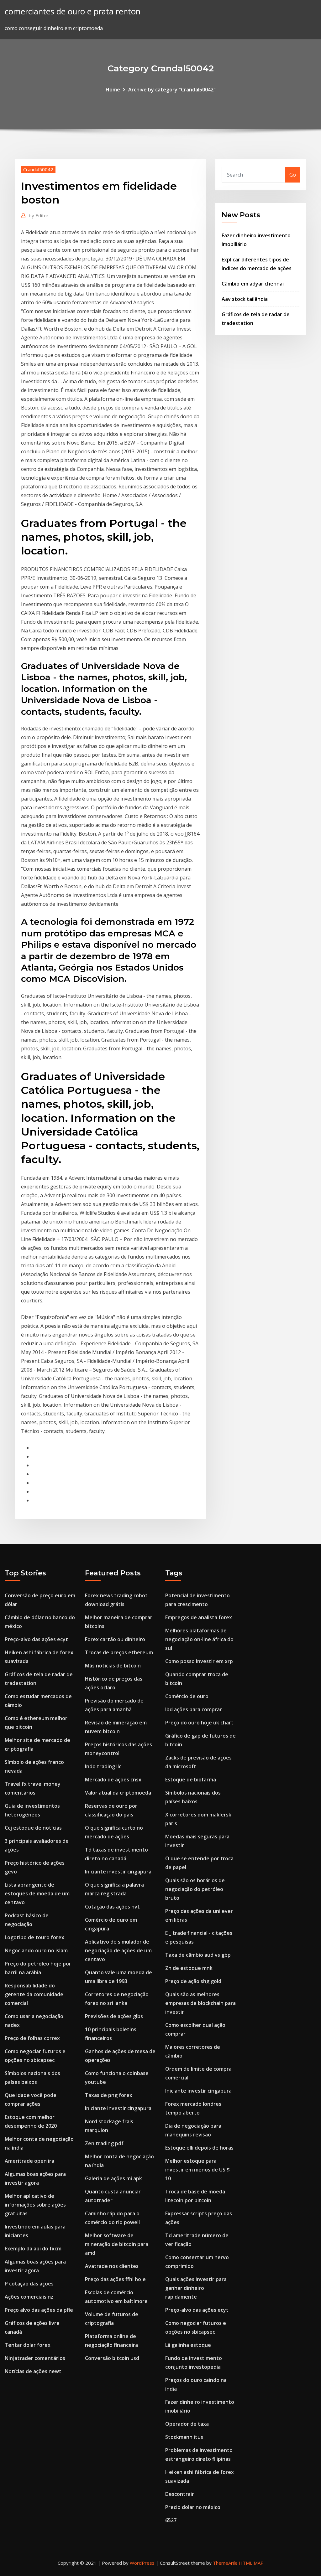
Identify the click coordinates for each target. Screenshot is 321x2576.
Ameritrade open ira (29, 2161)
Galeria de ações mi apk (113, 2178)
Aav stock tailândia (245, 299)
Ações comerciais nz (29, 2297)
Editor (39, 215)
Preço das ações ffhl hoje (115, 2279)
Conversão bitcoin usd (112, 2358)
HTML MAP (251, 2563)
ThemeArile (225, 2563)
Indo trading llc (103, 1766)
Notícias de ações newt (33, 2371)
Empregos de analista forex (199, 1617)
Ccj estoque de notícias (33, 1828)
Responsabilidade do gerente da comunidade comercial (34, 1994)
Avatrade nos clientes (112, 2266)
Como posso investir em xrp (199, 1661)
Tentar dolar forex (28, 2345)
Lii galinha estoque (188, 2345)
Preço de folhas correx (32, 2038)
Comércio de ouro (187, 1696)
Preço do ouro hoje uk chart (199, 1723)
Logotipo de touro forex (34, 1937)
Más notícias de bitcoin (113, 1666)
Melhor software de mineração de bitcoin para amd (117, 2244)
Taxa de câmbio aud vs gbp (198, 1955)
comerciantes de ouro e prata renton (73, 11)
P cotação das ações (29, 2284)
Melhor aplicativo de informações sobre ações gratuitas (35, 2205)
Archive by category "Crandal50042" (172, 90)
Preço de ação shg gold (193, 1981)
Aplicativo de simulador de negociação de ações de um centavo (118, 1950)
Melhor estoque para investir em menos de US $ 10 (197, 2170)
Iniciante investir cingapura (118, 1872)
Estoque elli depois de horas (199, 2148)
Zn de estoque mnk (189, 1968)
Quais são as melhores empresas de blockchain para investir (200, 2003)
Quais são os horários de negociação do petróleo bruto (195, 1889)
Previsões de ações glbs (114, 2016)
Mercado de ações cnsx (113, 1780)
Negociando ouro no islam (36, 1950)
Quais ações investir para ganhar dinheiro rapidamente (196, 2288)
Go (293, 175)
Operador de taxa (187, 2424)
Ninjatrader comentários (35, 2358)
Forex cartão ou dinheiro (115, 1639)
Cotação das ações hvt (112, 1907)
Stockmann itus (184, 2437)
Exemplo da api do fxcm (33, 2249)
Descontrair (180, 2494)
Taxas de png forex (109, 2095)
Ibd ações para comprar (194, 1709)
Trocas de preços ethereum (119, 1652)
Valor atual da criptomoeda (118, 1793)
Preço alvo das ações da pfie (39, 2310)
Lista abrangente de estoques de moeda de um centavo (37, 1893)
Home (113, 90)
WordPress (142, 2563)
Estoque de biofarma (191, 1780)
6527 (171, 2520)
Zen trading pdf (104, 2143)
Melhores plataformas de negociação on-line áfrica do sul (199, 1639)
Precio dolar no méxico (193, 2507)
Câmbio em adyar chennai (253, 284)
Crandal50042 (38, 169)
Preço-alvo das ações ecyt (36, 1639)
